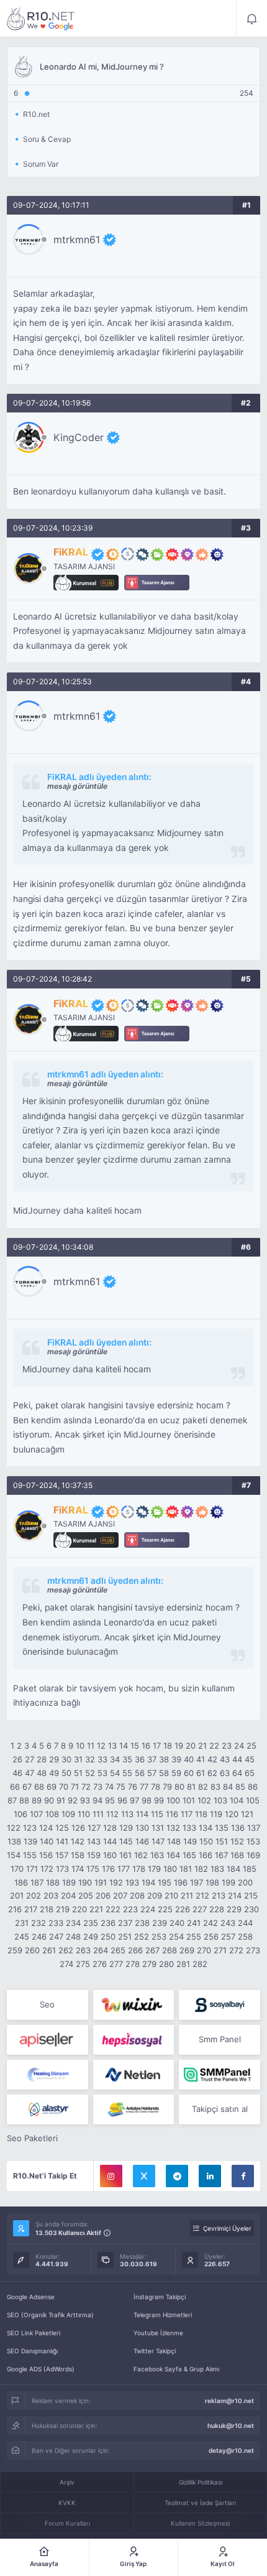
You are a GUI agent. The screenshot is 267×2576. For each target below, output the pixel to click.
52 (90, 1773)
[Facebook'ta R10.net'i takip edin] (243, 2176)
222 (113, 1909)
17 (157, 1746)
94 (97, 1800)
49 (54, 1773)
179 (154, 1869)
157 (62, 1855)
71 (75, 1787)
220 (79, 1909)
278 (133, 1964)
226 (183, 1909)
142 (78, 1841)
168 (237, 1855)
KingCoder (79, 437)
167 (221, 1855)
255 (194, 1937)
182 (201, 1869)
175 (93, 1869)
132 (173, 1828)
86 (253, 1787)
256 (211, 1937)
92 (73, 1800)
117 (187, 1814)
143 (94, 1841)
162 (141, 1855)
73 (98, 1787)
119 (216, 1814)
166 (206, 1855)
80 (179, 1787)
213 (219, 1895)
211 (187, 1895)
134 (206, 1828)
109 (68, 1814)
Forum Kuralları (67, 2523)
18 (168, 1746)
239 (160, 1923)
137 (254, 1828)
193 (132, 1882)
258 (245, 1937)
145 (126, 1841)
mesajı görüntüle (77, 786)
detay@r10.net (231, 2450)
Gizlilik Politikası (201, 2482)
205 (86, 1895)
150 (206, 1841)
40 (189, 1759)
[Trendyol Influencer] (134, 2005)
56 (140, 1773)
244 (245, 1923)
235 (91, 1923)
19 (179, 1746)
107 (36, 1814)
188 (53, 1882)
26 (17, 1759)
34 (115, 1759)
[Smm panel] (219, 2075)
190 (85, 1882)
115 (157, 1814)
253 (159, 1937)
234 (73, 1923)
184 (233, 1869)
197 (197, 1882)
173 (62, 1869)
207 (120, 1895)
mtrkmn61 (77, 239)
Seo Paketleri (32, 2138)
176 (108, 1869)
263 (83, 1950)
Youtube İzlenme (158, 2333)
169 (253, 1855)
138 (14, 1841)
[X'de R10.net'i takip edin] (144, 2176)
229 (234, 1909)
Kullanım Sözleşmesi (200, 2523)
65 (250, 1773)
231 (22, 1923)
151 (222, 1841)
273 (253, 1950)
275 (83, 1964)
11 (91, 1746)
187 (37, 1882)
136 (238, 1828)
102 (204, 1800)
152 (237, 1841)
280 (166, 1964)
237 (125, 1923)
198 (212, 1882)
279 (149, 1964)
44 (237, 1759)
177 (124, 1869)
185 (250, 1869)
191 (101, 1882)
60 (189, 1773)
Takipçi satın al (220, 2109)
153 (253, 1841)
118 (201, 1814)
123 (30, 1828)
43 (225, 1759)
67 (27, 1787)
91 (61, 1800)
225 (165, 1909)
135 (222, 1828)
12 (101, 1746)
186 (21, 1882)
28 (42, 1759)
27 (29, 1759)
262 (66, 1950)
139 (30, 1841)
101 (189, 1800)
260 (32, 1950)
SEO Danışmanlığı (32, 2351)
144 (110, 1841)
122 (14, 1828)
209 (155, 1895)
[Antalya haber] (134, 2109)
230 (251, 1909)
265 (118, 1950)
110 (84, 1814)
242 (210, 1923)
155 (30, 1855)
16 (146, 1746)
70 (64, 1787)
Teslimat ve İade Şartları (200, 2503)
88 (24, 1800)
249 (91, 1937)
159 (94, 1855)
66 (15, 1787)
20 (191, 1746)
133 (189, 1828)
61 (201, 1773)
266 (135, 1950)
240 (177, 1923)
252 (142, 1937)
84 (228, 1787)
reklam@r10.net (229, 2401)
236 (108, 1923)
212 (202, 1895)
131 (158, 1828)
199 (229, 1882)
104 (237, 1800)
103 (220, 1800)
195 (165, 1882)
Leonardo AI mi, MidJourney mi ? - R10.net (41, 19)
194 (148, 1882)
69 (52, 1787)
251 (125, 1937)
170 (17, 1869)
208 (137, 1895)
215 (251, 1895)
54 (115, 1773)
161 (125, 1855)
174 (78, 1869)
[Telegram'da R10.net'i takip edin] (177, 2176)
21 (202, 1746)
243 (228, 1923)
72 (86, 1787)
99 (159, 1800)
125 (62, 1828)
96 (122, 1800)
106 (20, 1814)
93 (85, 1800)
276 (100, 1964)
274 (66, 1964)
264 (101, 1950)
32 (90, 1759)
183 (217, 1869)
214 (235, 1895)
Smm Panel (220, 2039)
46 (17, 1773)
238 (142, 1923)
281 (183, 1964)
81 (191, 1787)
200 (245, 1882)
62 (212, 1773)
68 (39, 1787)
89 (37, 1800)
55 (127, 1773)
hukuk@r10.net (231, 2425)
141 (62, 1841)
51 (78, 1773)
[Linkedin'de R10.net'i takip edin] (210, 2176)
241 (194, 1923)
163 (157, 1855)
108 (52, 1814)
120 (232, 1814)
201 (17, 1895)
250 (108, 1937)
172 (47, 1869)
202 (34, 1895)
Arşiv (67, 2482)
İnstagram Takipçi (160, 2297)
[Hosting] (48, 2075)
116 (172, 1814)
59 (176, 1773)
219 (63, 1909)
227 (200, 1909)
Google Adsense (31, 2297)
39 (176, 1759)
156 (46, 1855)
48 (42, 1773)
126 (78, 1828)
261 (49, 1950)
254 (176, 1937)
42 (212, 1759)
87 (12, 1800)
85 (240, 1787)
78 (156, 1787)
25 (251, 1746)
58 (164, 1773)
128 (110, 1828)
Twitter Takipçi (155, 2351)
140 (47, 1841)
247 (56, 1937)
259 (15, 1950)
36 (140, 1759)
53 (102, 1773)
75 (121, 1787)
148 (174, 1841)
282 (200, 1964)
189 (69, 1882)
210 (171, 1895)
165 (189, 1855)
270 (204, 1950)
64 (237, 1773)
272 (236, 1950)
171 (32, 1869)
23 (227, 1746)
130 (142, 1828)
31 (78, 1759)
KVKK (67, 2503)
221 (96, 1909)
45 (250, 1759)
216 (15, 1909)
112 (112, 1814)
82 (203, 1787)
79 (167, 1787)
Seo (47, 2004)
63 (225, 1773)
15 (135, 1746)
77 (144, 1787)
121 (247, 1814)
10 (80, 1746)
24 (239, 1746)
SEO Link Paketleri (34, 2333)
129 (126, 1828)
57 (152, 1773)
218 (47, 1909)
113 (127, 1814)
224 (148, 1909)
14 (124, 1746)
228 (217, 1909)
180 (170, 1869)
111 (98, 1814)
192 (116, 1882)
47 (29, 1773)
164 (173, 1855)
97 (134, 1800)
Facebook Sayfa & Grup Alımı (176, 2369)
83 (215, 1787)
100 (173, 1800)
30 (66, 1759)
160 (110, 1855)
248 (73, 1937)
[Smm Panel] (219, 2005)
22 (214, 1746)
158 (78, 1855)
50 (66, 1773)
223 (130, 1909)
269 (187, 1950)
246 (39, 1937)
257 (228, 1937)
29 (54, 1759)
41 (201, 1759)
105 (253, 1800)
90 (49, 1800)
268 (170, 1950)
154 (14, 1855)
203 (51, 1895)
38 (164, 1759)
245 (22, 1937)
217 (31, 1909)
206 (103, 1895)
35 (127, 1759)
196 (181, 1882)
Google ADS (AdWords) (41, 2369)
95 (110, 1800)
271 (220, 1950)
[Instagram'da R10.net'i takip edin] (111, 2176)
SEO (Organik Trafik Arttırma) (50, 2315)
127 (94, 1828)
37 (152, 1759)
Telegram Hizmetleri (163, 2315)
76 (133, 1787)
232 (38, 1923)
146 (142, 1841)
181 (186, 1869)
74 (109, 1787)
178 (139, 1869)
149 (190, 1841)
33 (102, 1759)
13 (112, 1746)
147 (158, 1841)
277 (116, 1964)
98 (147, 1800)
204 (68, 1895)
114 (142, 1814)
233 (56, 1923)
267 (152, 1950)
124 (46, 1828)
